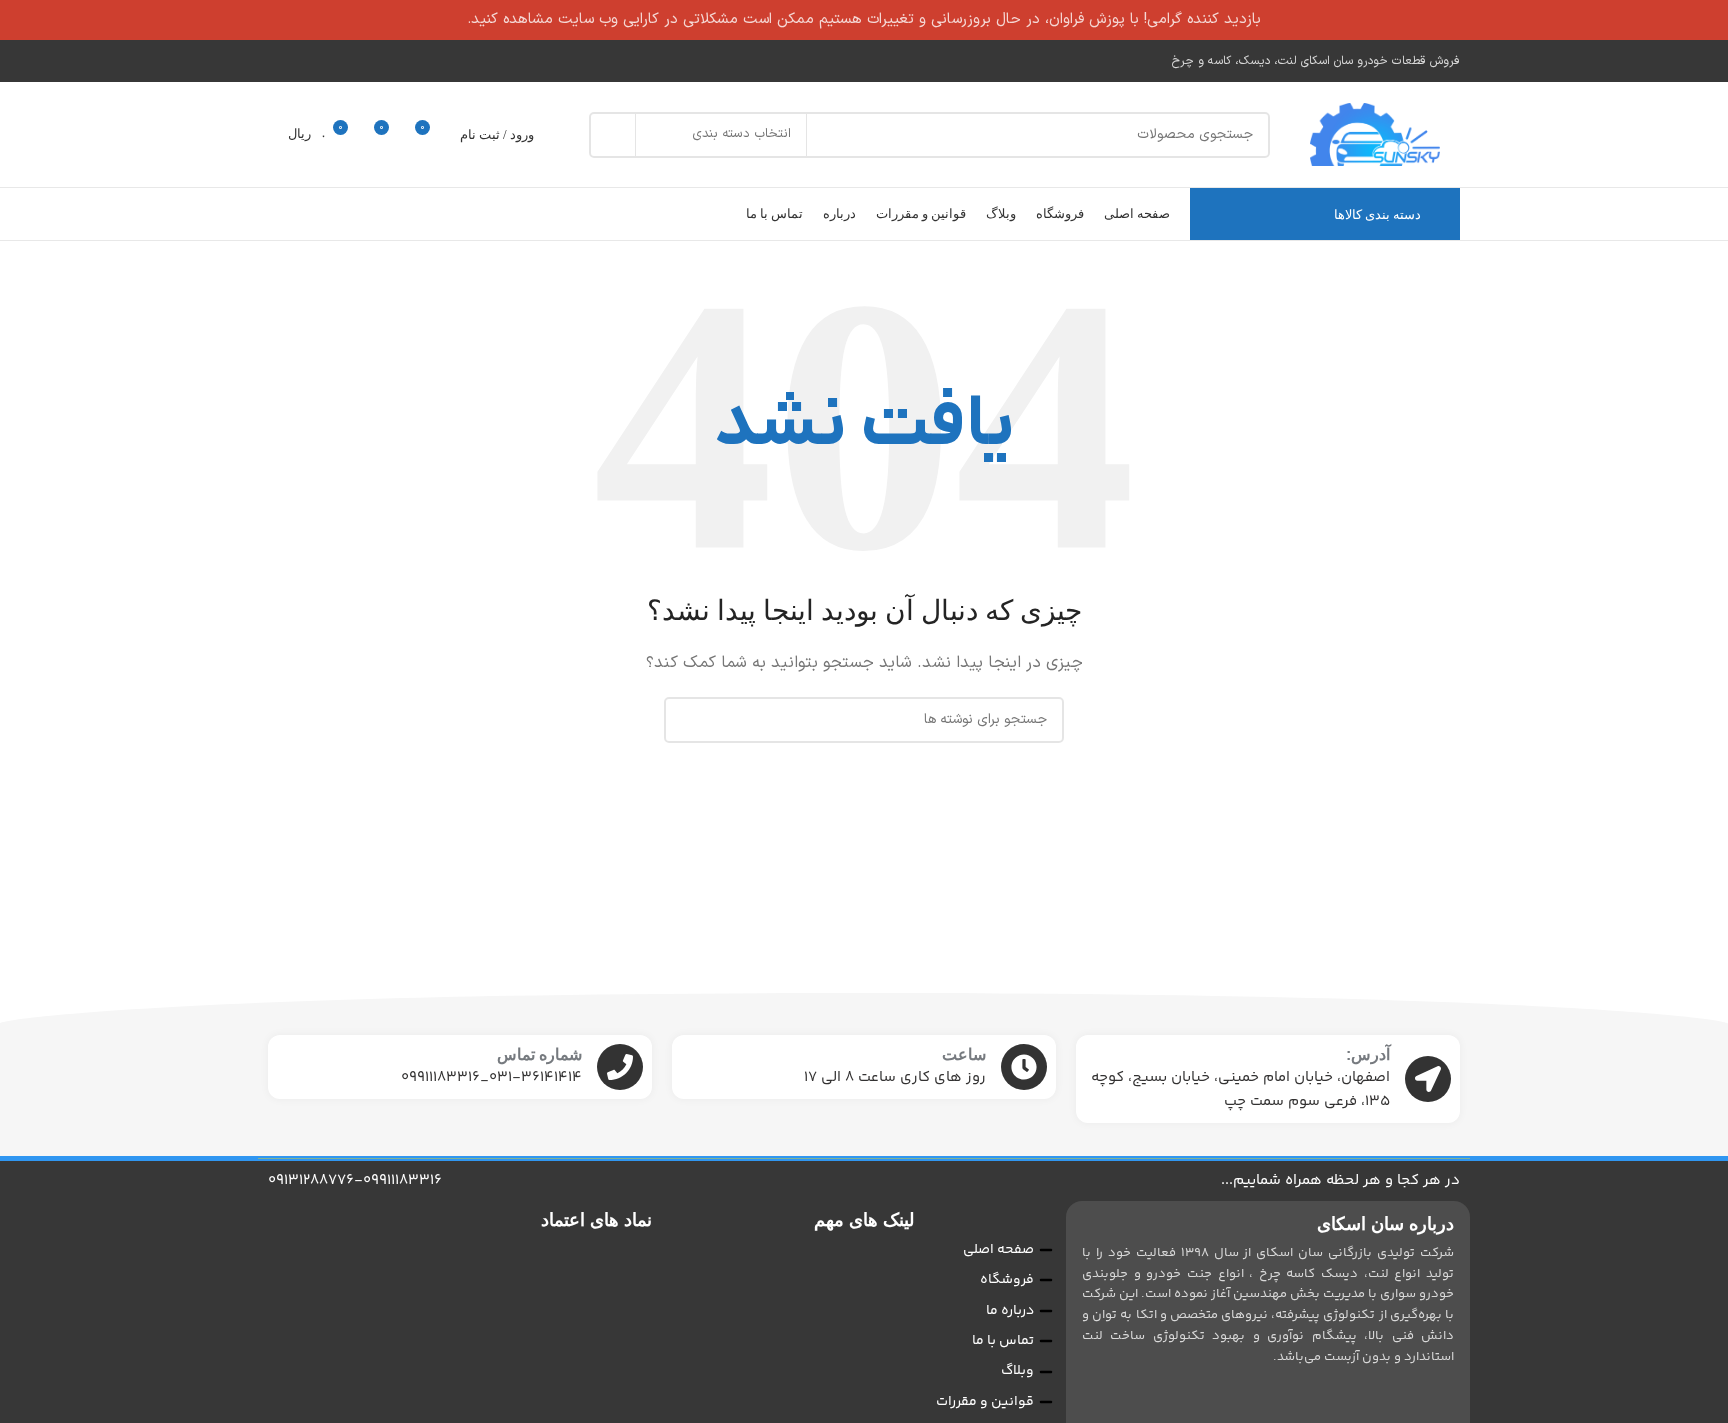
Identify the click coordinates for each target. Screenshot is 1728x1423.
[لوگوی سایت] (1375, 134)
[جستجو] (612, 135)
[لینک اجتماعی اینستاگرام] (280, 61)
